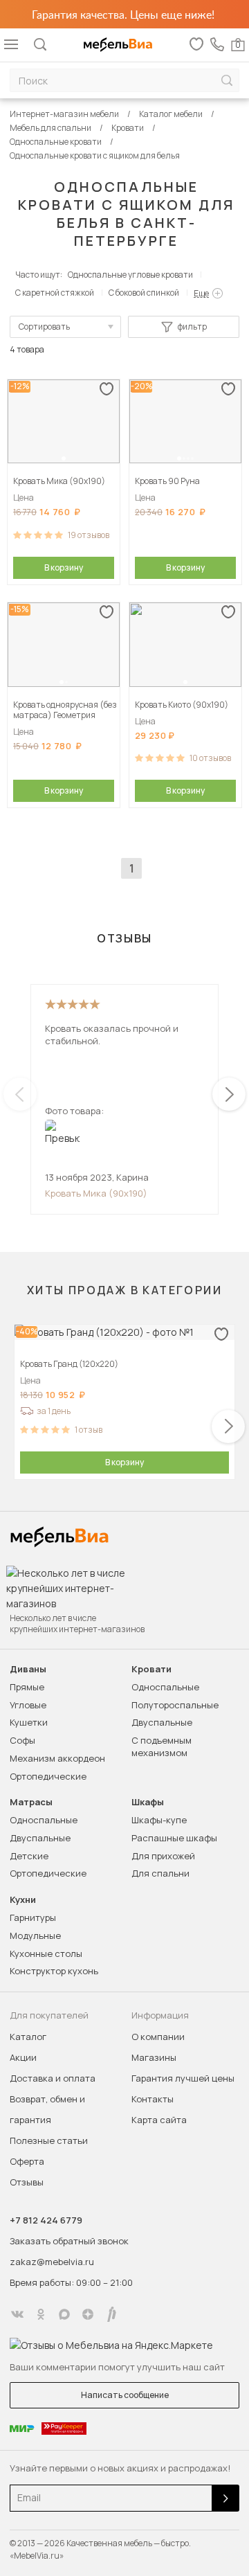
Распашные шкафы (174, 1838)
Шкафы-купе (159, 1820)
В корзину (64, 567)
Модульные (35, 1935)
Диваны (28, 1669)
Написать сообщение (125, 2395)
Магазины (154, 2057)
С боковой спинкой (144, 293)
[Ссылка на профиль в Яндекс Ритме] (111, 2314)
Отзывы (27, 2182)
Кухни (23, 1900)
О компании (158, 2037)
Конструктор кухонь (54, 1971)
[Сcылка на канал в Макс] (64, 2314)
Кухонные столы (46, 1953)
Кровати (151, 1669)
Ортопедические (48, 1776)
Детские (29, 1856)
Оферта (27, 2161)
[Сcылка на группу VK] (17, 2314)
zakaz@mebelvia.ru (52, 2262)
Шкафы (148, 1802)
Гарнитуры (33, 1917)
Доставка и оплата (53, 2078)
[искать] (227, 81)
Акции (23, 2057)
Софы (22, 1740)
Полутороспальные (175, 1705)
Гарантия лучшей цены (183, 2078)
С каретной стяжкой (55, 293)
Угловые (28, 1705)
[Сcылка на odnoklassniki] (41, 2314)
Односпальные (165, 1687)
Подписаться (225, 2498)
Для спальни (160, 1873)
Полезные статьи (49, 2140)
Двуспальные (162, 1722)
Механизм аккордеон (57, 1758)
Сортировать (44, 327)
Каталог (28, 2037)
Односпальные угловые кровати (130, 275)
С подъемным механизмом (162, 1746)
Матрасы (31, 1802)
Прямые (27, 1687)
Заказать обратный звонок (69, 2241)
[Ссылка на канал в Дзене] (88, 2314)
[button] (64, 458)
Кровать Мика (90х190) (96, 1193)
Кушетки (29, 1722)
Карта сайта (159, 2120)
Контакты (153, 2099)
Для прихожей (163, 1856)
